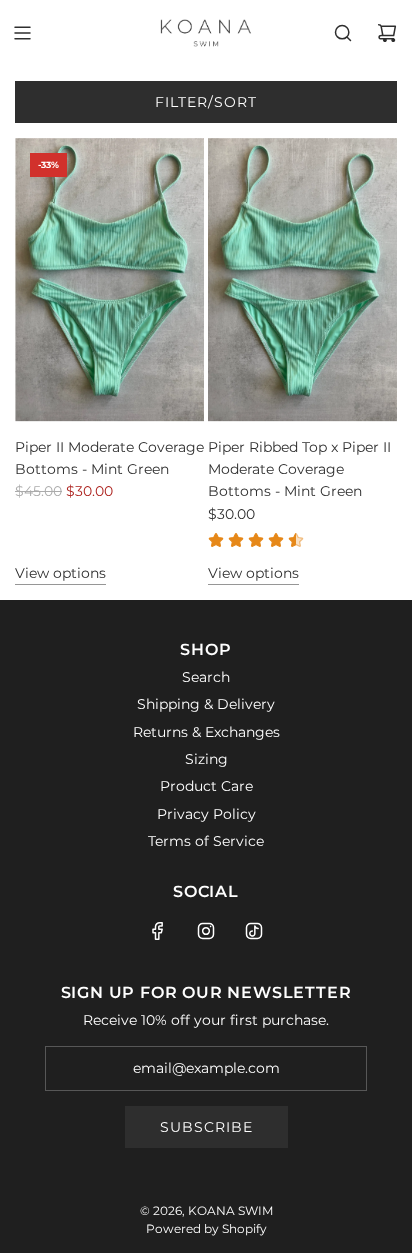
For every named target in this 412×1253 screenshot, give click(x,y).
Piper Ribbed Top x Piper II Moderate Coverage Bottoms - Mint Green (299, 469)
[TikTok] (254, 931)
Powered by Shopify (206, 1228)
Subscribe (206, 1127)
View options (60, 573)
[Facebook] (158, 931)
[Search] (343, 33)
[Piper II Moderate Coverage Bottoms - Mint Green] (109, 280)
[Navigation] (22, 33)
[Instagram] (206, 931)
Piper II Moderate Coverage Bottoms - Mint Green (109, 458)
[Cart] (387, 33)
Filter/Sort (206, 102)
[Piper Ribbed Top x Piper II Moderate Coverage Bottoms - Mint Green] (302, 280)
